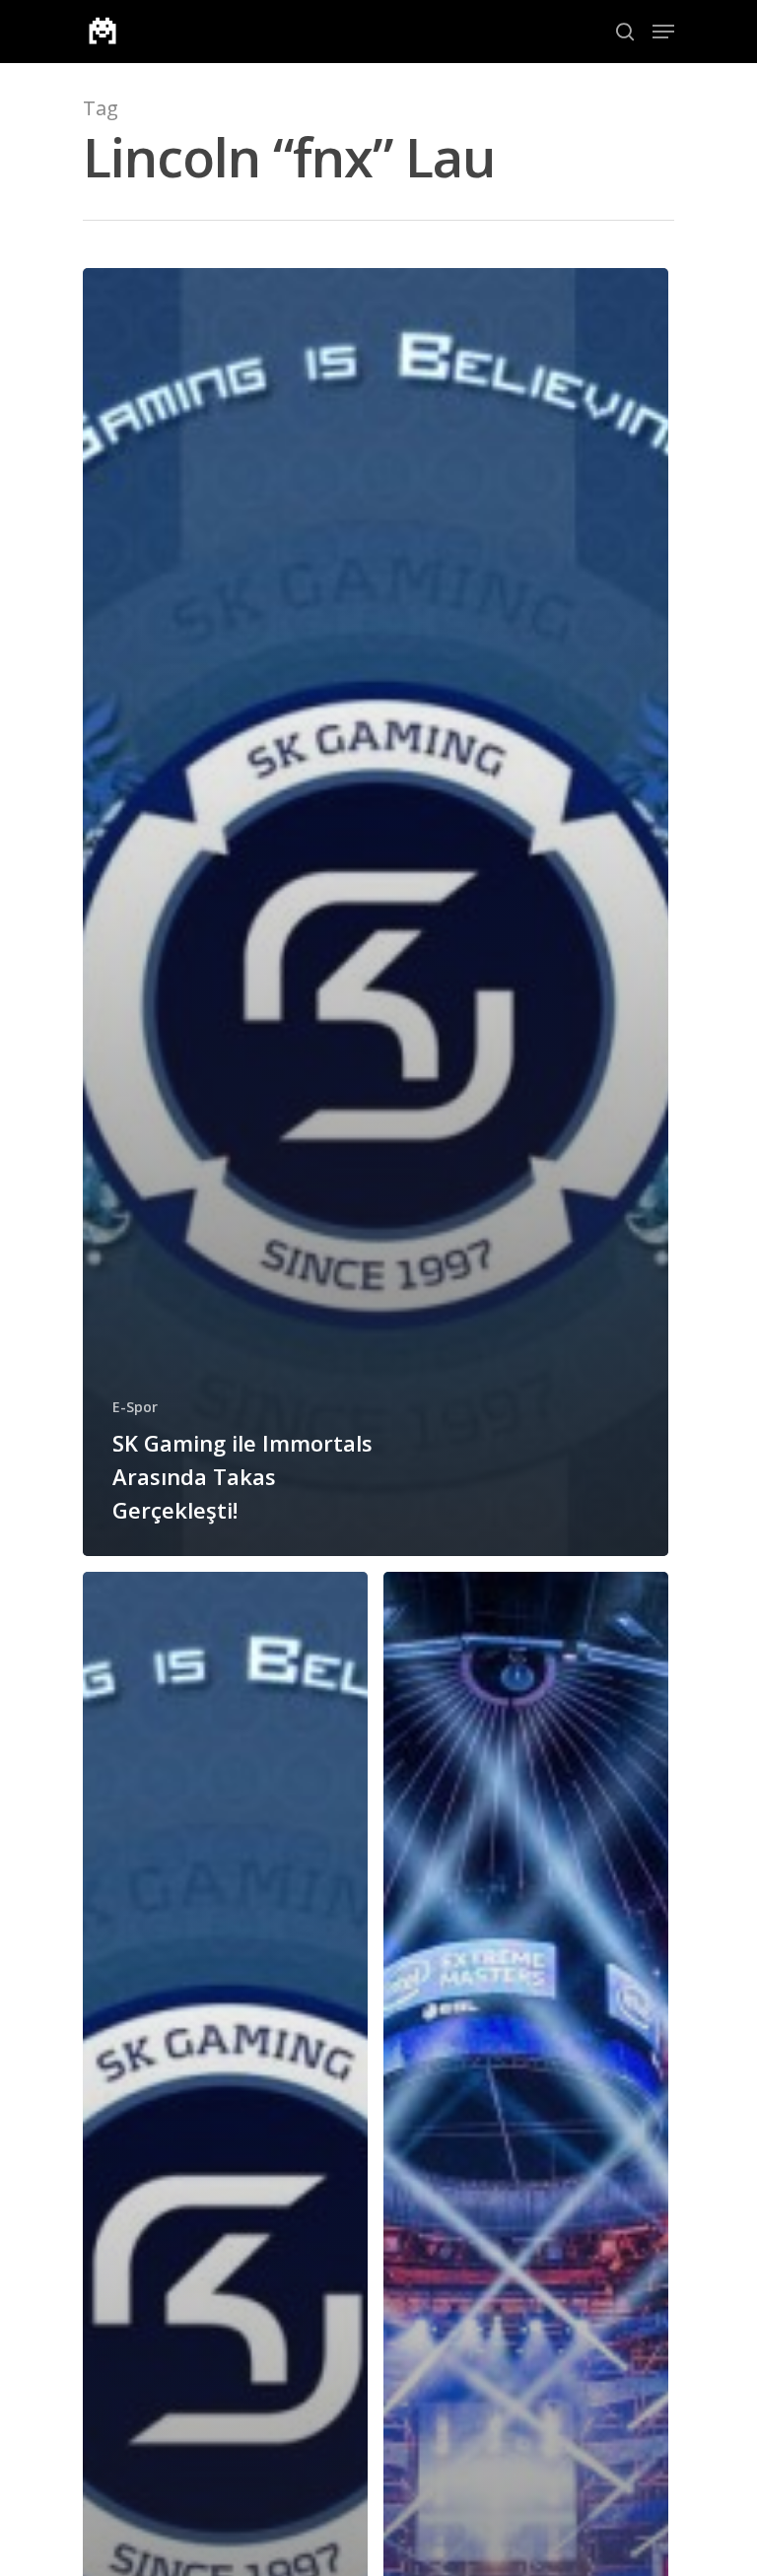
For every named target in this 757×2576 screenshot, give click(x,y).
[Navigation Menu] (663, 32)
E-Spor (135, 1407)
